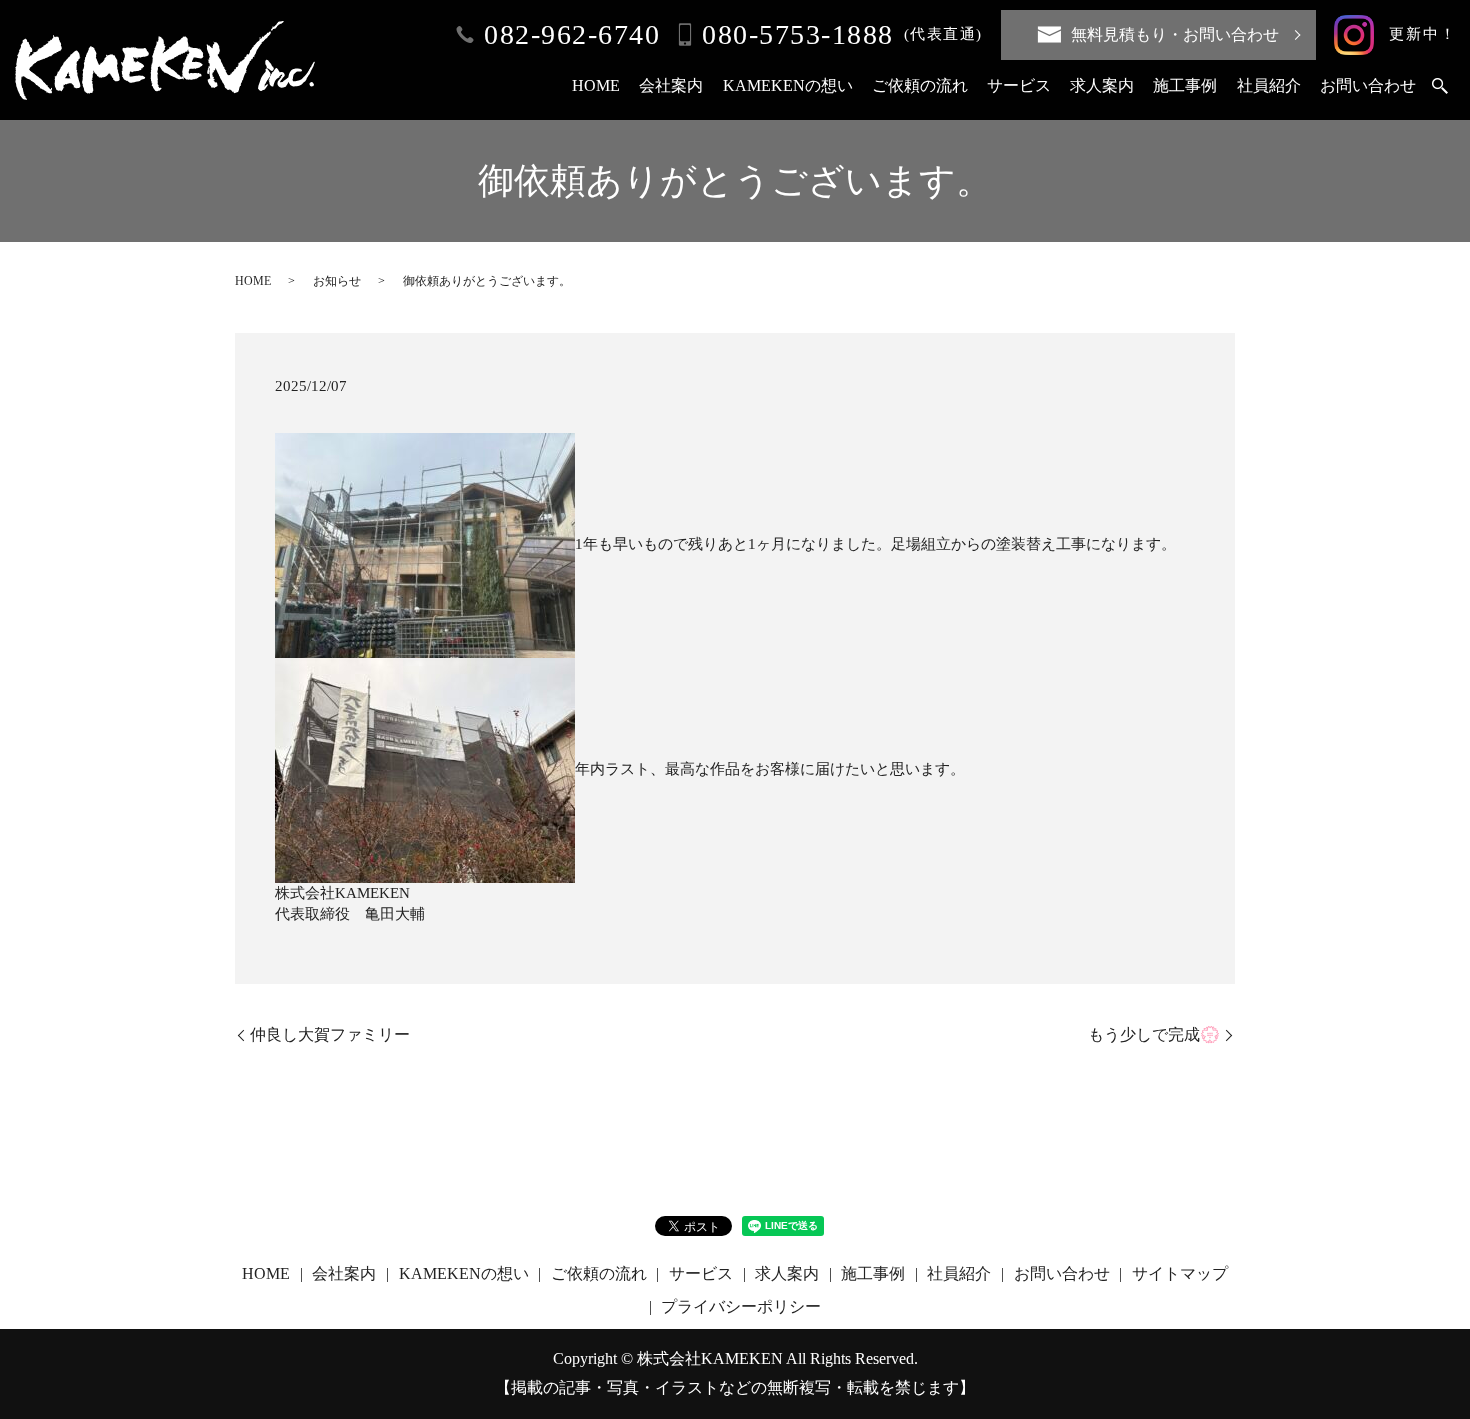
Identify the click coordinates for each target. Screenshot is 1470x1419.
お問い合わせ (1368, 85)
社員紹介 (1269, 85)
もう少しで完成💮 (1154, 1034)
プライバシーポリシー (741, 1306)
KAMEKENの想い (788, 85)
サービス (1019, 85)
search (1440, 87)
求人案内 (1102, 85)
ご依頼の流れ (920, 85)
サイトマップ (1180, 1273)
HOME (596, 85)
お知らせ (337, 281)
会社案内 (671, 85)
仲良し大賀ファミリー (330, 1034)
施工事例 (1185, 85)
